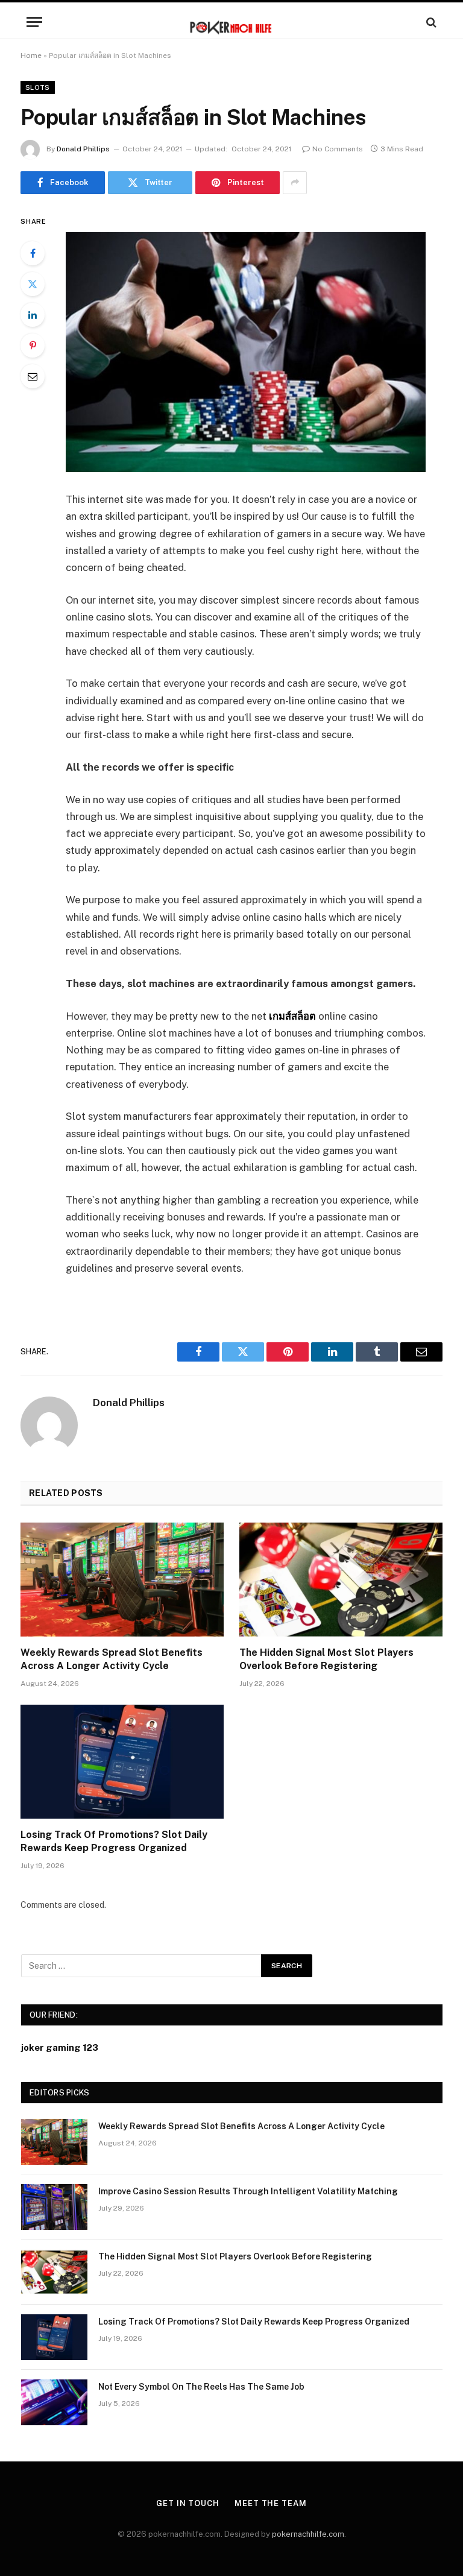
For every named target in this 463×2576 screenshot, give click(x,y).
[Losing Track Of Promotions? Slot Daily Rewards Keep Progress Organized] (122, 1762)
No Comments (338, 149)
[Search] (430, 22)
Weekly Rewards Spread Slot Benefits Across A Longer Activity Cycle (112, 1659)
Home (31, 55)
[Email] (33, 376)
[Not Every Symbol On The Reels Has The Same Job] (54, 2402)
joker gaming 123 (60, 2047)
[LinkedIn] (33, 315)
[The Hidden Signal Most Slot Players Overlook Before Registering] (341, 1580)
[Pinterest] (33, 346)
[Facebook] (33, 253)
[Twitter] (33, 284)
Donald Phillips (83, 149)
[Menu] (34, 22)
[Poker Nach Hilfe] (231, 22)
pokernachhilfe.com (308, 2534)
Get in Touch (188, 2503)
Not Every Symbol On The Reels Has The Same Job (201, 2387)
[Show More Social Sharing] (295, 183)
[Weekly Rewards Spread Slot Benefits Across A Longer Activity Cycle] (122, 1580)
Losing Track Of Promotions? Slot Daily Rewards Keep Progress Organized (114, 1841)
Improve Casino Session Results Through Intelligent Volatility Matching (248, 2191)
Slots (38, 87)
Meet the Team (271, 2503)
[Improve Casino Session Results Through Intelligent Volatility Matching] (54, 2207)
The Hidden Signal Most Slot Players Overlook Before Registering (326, 1659)
